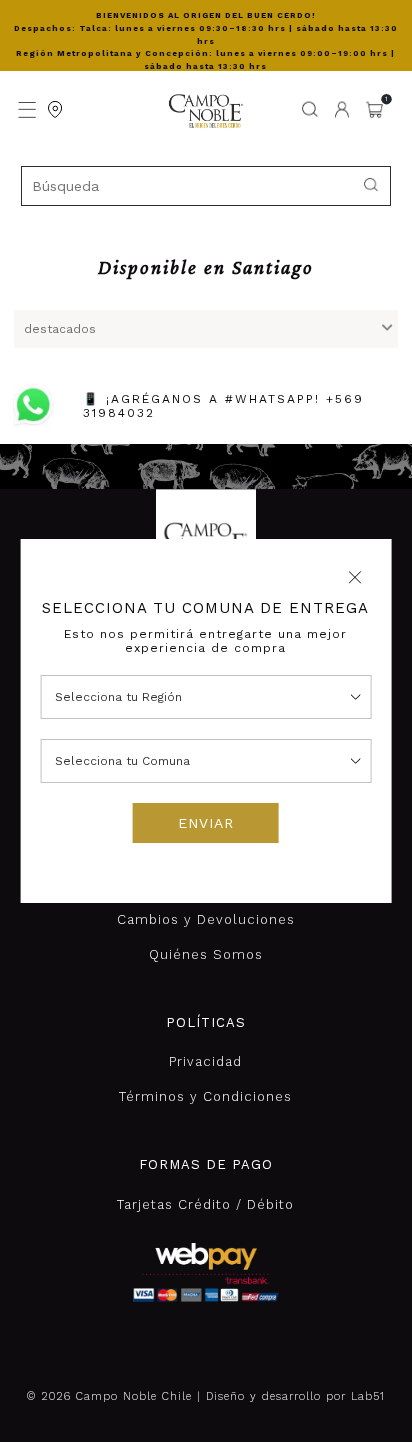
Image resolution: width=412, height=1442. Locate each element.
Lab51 (368, 1396)
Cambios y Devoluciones (206, 919)
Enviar (206, 823)
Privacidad (205, 1061)
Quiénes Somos (206, 954)
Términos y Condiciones (205, 1096)
